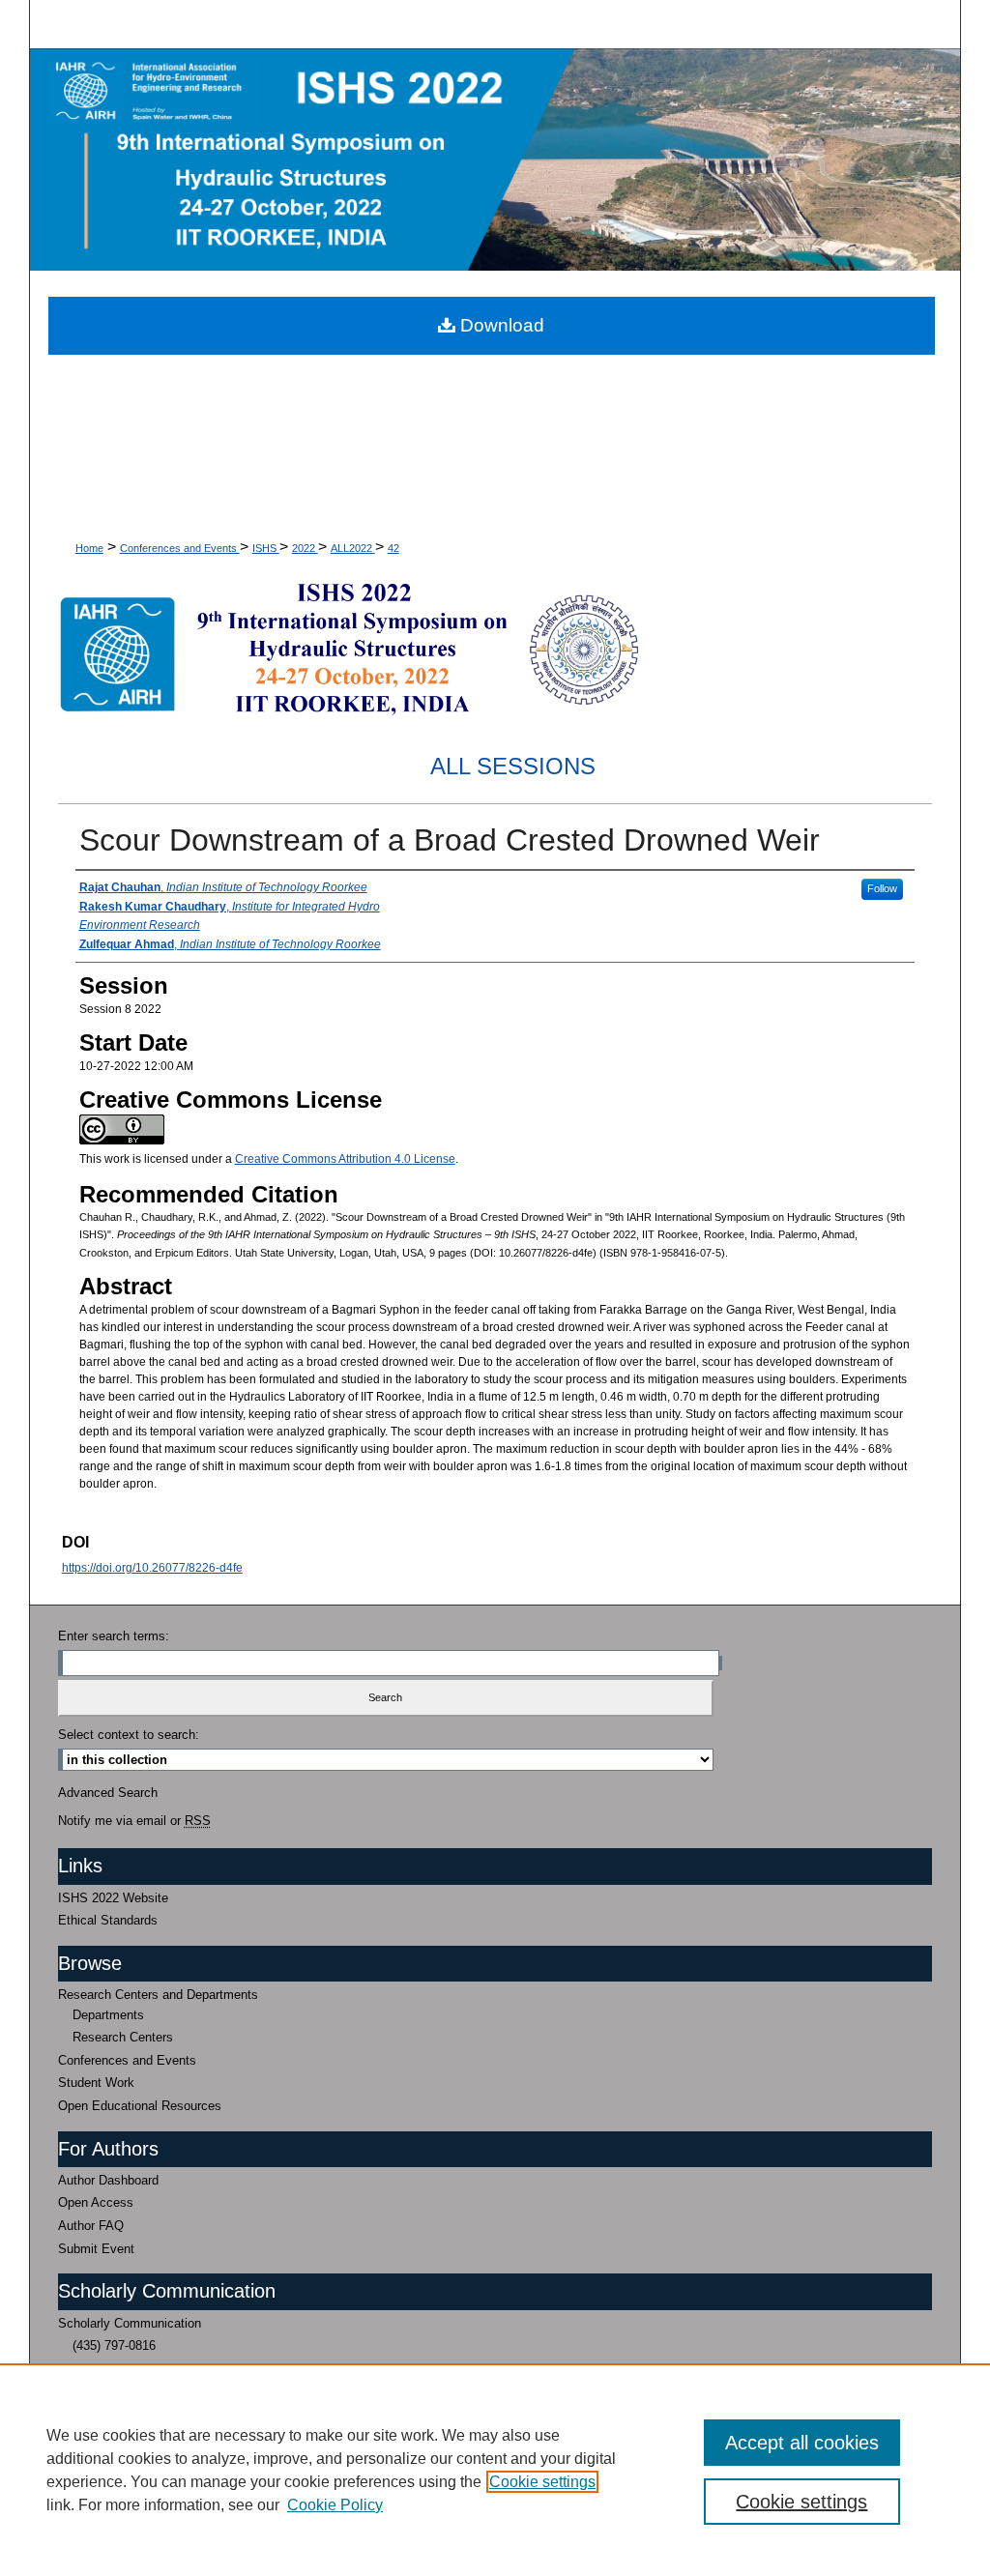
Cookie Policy (335, 2505)
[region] (495, 2470)
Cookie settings (542, 2482)
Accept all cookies (802, 2443)
